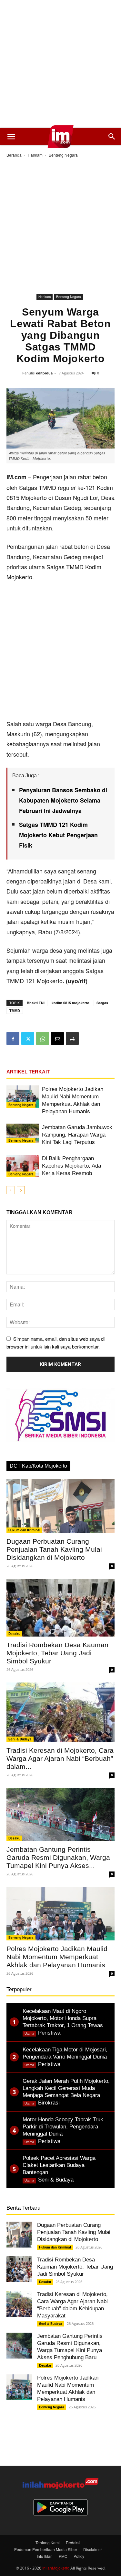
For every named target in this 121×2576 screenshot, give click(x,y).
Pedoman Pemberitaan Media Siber (46, 2549)
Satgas (102, 1003)
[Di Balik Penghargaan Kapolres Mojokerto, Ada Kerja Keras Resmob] (23, 1166)
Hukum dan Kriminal (24, 1530)
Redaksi (73, 2543)
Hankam (35, 155)
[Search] (112, 137)
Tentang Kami (48, 2543)
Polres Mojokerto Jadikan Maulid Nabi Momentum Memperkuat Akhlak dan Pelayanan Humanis (57, 1957)
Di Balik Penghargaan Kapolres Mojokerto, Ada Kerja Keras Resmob (71, 1166)
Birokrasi (49, 2103)
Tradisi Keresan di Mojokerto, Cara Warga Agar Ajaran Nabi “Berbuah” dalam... (60, 1758)
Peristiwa (49, 2033)
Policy (79, 2556)
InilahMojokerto (56, 2568)
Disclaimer (93, 2549)
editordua (44, 373)
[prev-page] (10, 1190)
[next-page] (21, 1190)
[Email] (57, 1038)
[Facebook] (13, 1038)
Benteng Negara (63, 155)
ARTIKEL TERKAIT (28, 1072)
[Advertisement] (60, 64)
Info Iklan (45, 2556)
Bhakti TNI (36, 1003)
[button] (11, 137)
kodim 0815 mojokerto (71, 1003)
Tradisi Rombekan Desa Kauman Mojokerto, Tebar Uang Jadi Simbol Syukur (57, 1653)
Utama (29, 2033)
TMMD (15, 1010)
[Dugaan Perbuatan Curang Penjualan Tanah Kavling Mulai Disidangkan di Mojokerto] (60, 1506)
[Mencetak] (72, 1038)
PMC (63, 2556)
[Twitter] (28, 1038)
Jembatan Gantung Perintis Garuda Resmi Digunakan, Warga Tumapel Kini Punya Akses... (58, 1857)
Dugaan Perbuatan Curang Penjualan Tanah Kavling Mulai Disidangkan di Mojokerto (54, 1549)
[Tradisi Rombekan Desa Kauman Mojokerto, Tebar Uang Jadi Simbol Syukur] (60, 1608)
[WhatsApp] (43, 1038)
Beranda (14, 155)
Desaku (14, 1634)
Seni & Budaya (20, 1739)
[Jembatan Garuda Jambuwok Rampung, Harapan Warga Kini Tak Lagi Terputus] (23, 1133)
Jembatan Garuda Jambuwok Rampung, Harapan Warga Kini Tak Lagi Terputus (77, 1135)
